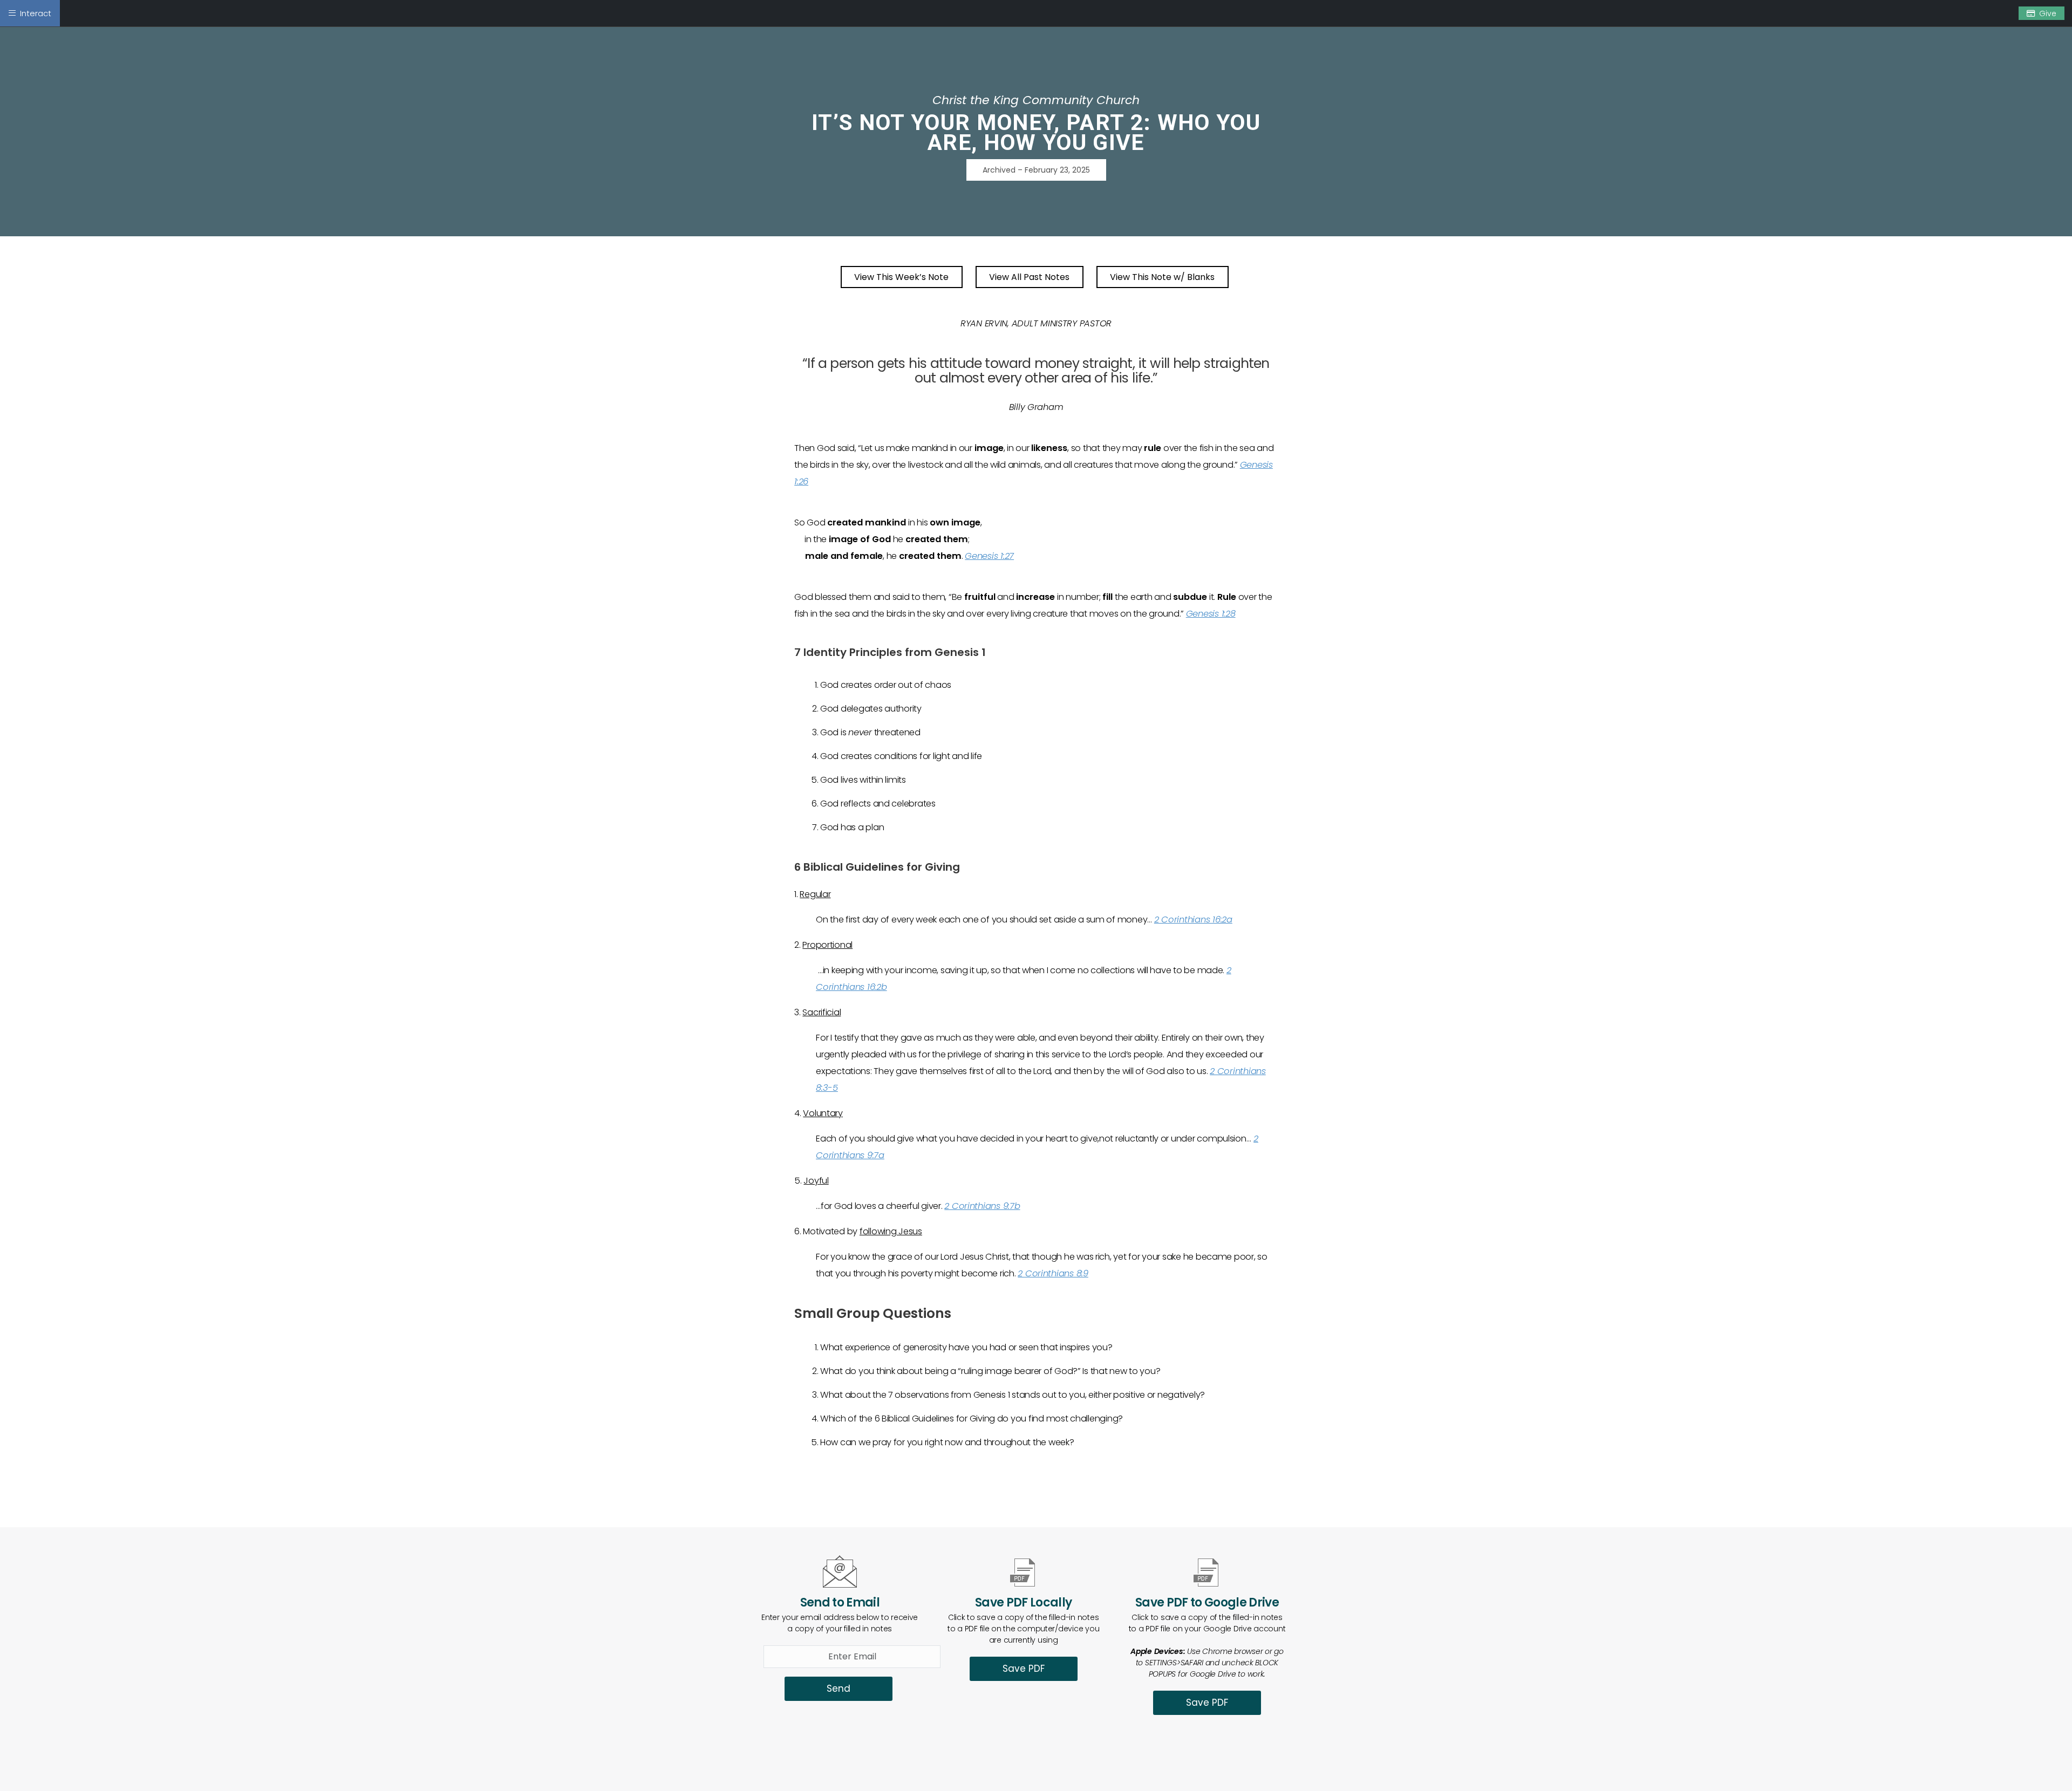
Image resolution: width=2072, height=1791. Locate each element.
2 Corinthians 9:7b (982, 1206)
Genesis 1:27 (989, 556)
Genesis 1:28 (1211, 614)
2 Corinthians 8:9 (1053, 1273)
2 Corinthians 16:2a (1193, 920)
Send (839, 1689)
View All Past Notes (1029, 277)
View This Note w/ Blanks (1162, 277)
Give (2048, 13)
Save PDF (1024, 1669)
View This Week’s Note (901, 277)
